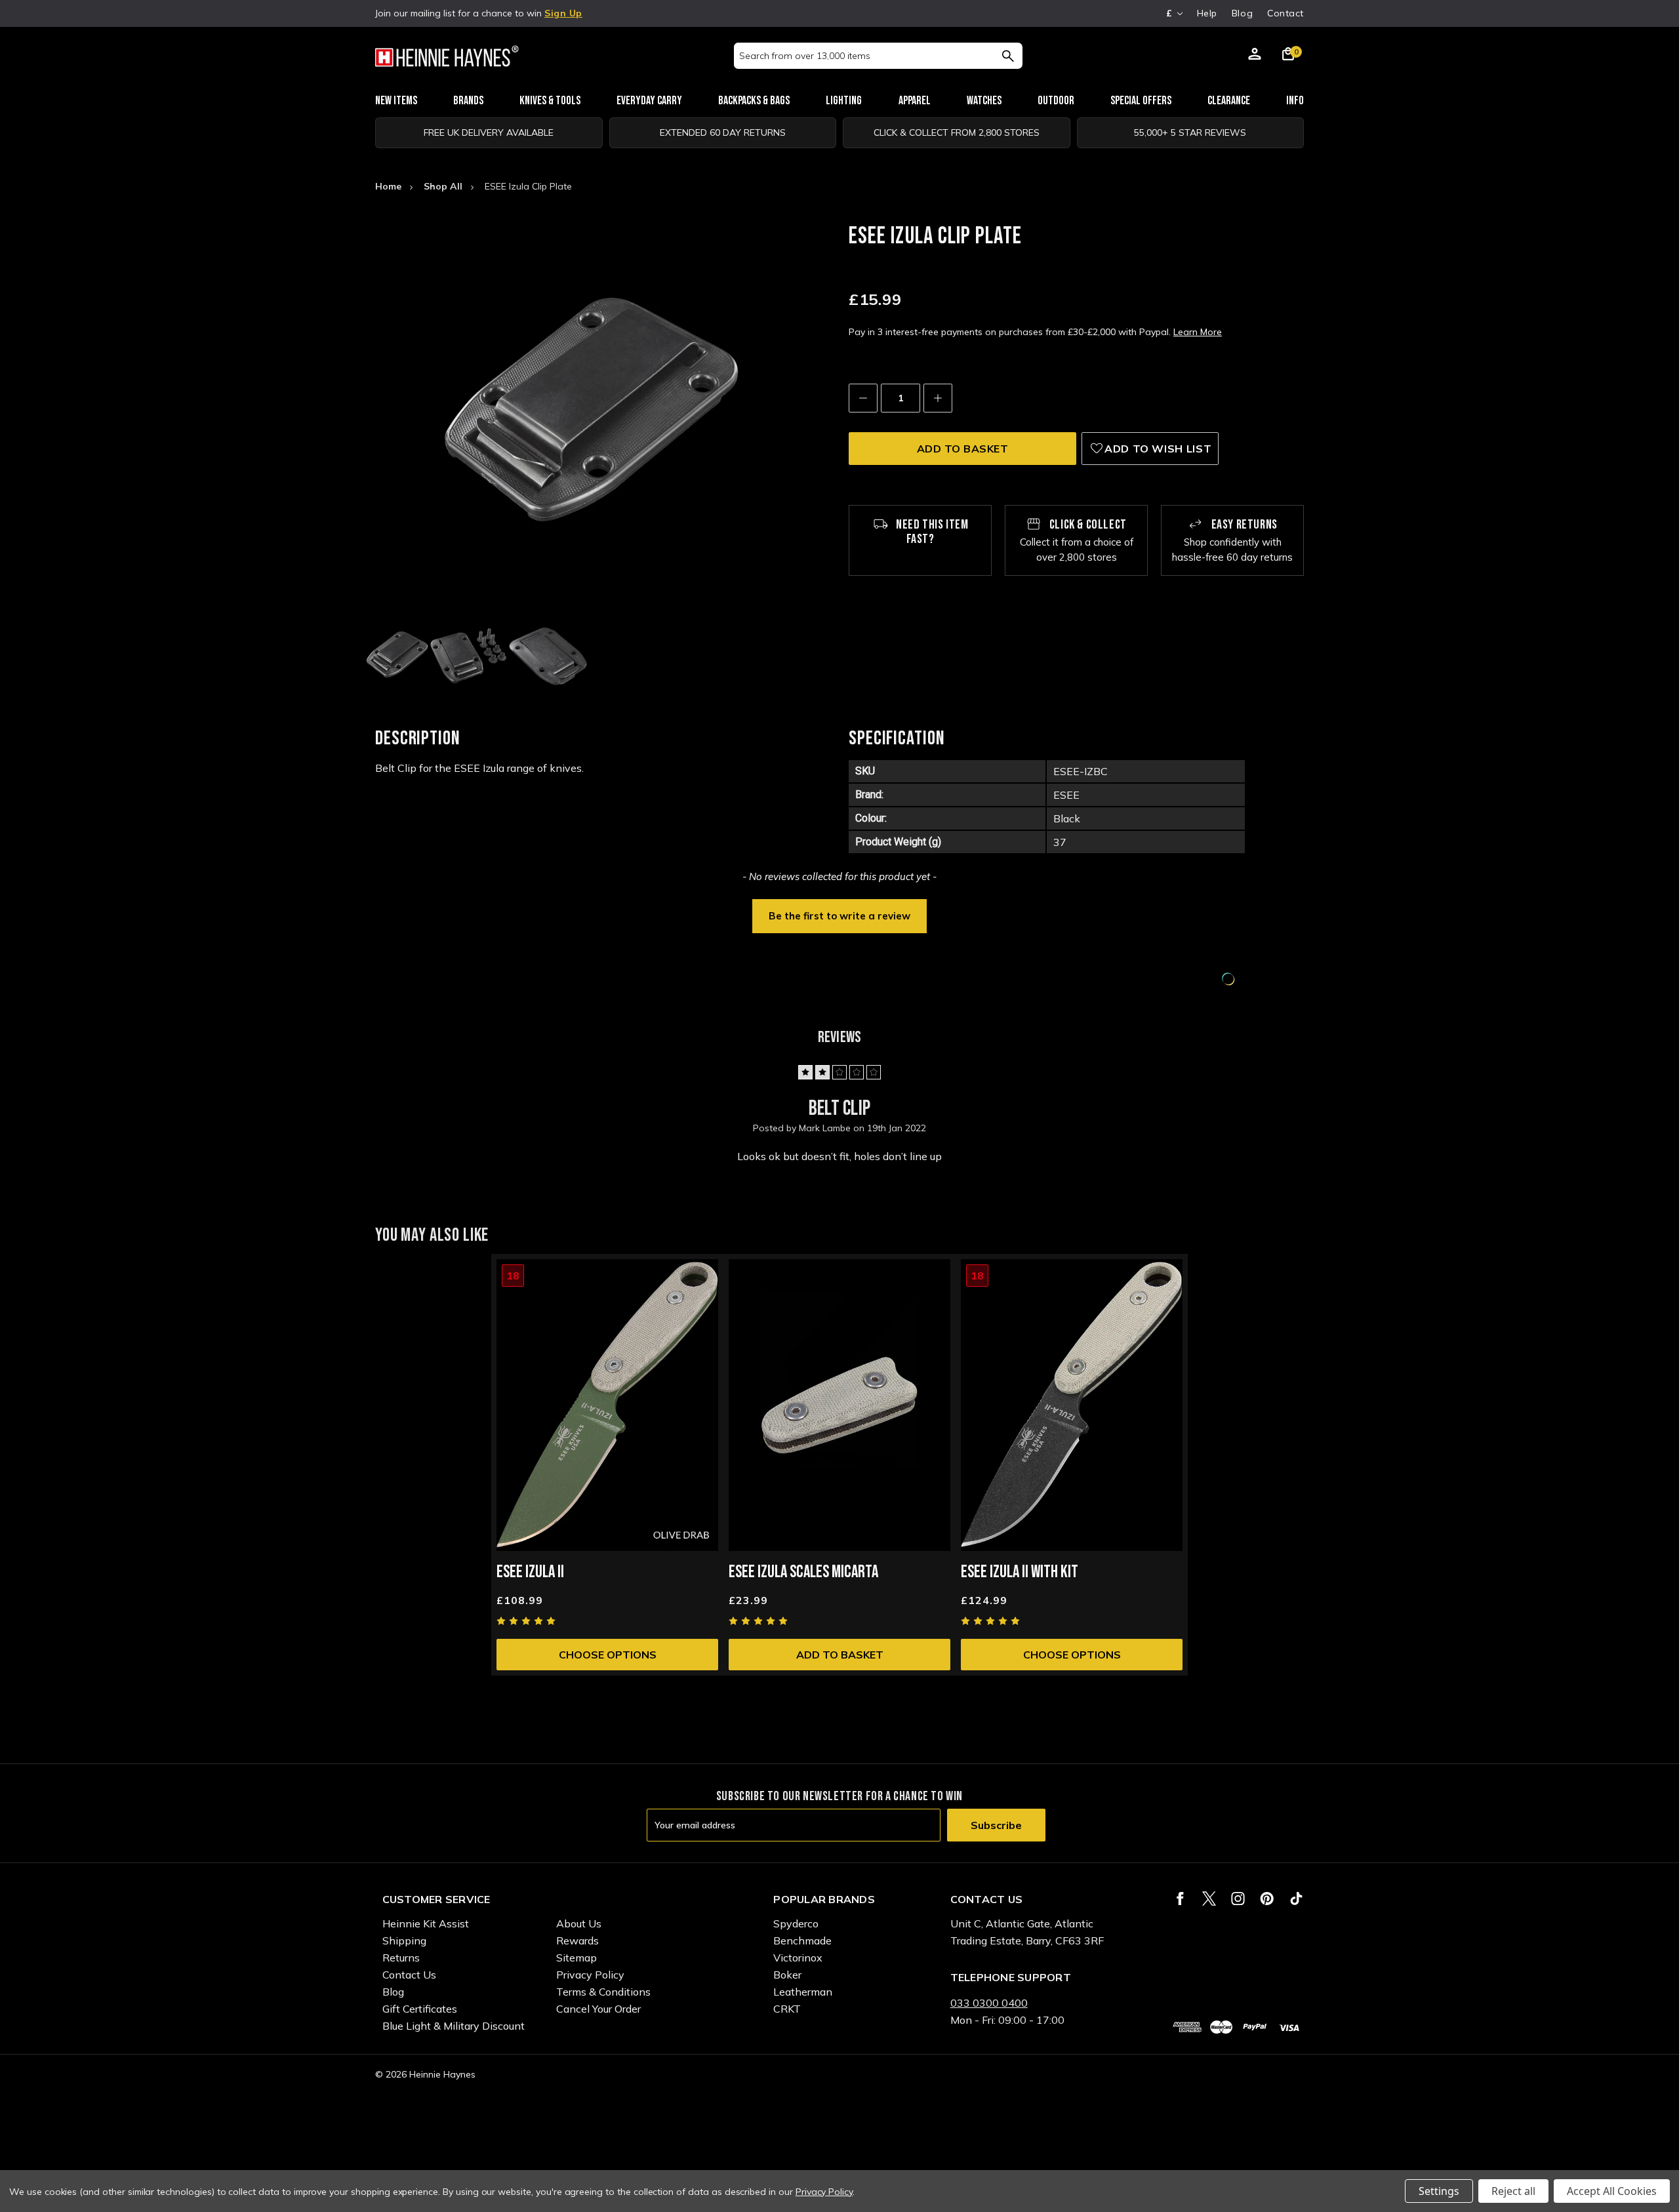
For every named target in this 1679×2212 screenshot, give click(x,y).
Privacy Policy (590, 1975)
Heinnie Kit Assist (426, 1923)
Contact (1285, 13)
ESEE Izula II (530, 1572)
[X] (1209, 1899)
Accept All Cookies (1612, 2191)
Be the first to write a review (839, 916)
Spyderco (796, 1923)
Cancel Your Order (598, 2009)
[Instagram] (1238, 1899)
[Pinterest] (1267, 1899)
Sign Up (563, 13)
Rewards (577, 1941)
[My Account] (1255, 56)
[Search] (1008, 56)
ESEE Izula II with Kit (1020, 1572)
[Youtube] (1296, 1899)
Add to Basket (840, 1655)
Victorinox (798, 1958)
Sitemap (577, 1958)
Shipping (404, 1941)
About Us (579, 1923)
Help (1207, 13)
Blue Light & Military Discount (454, 2026)
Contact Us (409, 1975)
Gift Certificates (420, 2009)
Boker (787, 1975)
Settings (1439, 2191)
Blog (1242, 13)
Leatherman (803, 1992)
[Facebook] (1180, 1899)
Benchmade (802, 1941)
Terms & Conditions (603, 1992)
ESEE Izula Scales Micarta (803, 1572)
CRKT (787, 2009)
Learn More (1198, 332)
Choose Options (608, 1655)
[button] (839, 915)
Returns (401, 1958)
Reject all (1513, 2191)
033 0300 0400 (989, 2003)
